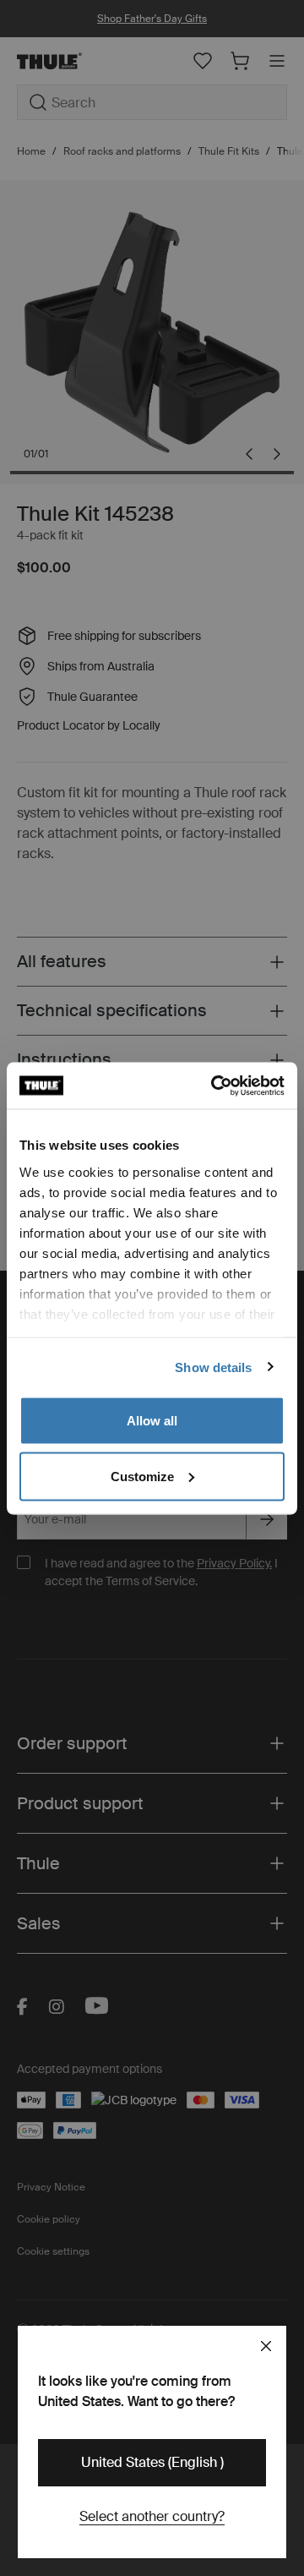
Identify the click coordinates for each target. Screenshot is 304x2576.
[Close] (266, 2346)
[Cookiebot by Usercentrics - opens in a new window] (214, 1086)
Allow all (152, 1421)
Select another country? (152, 2516)
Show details (213, 1367)
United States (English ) (152, 2462)
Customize (142, 1476)
